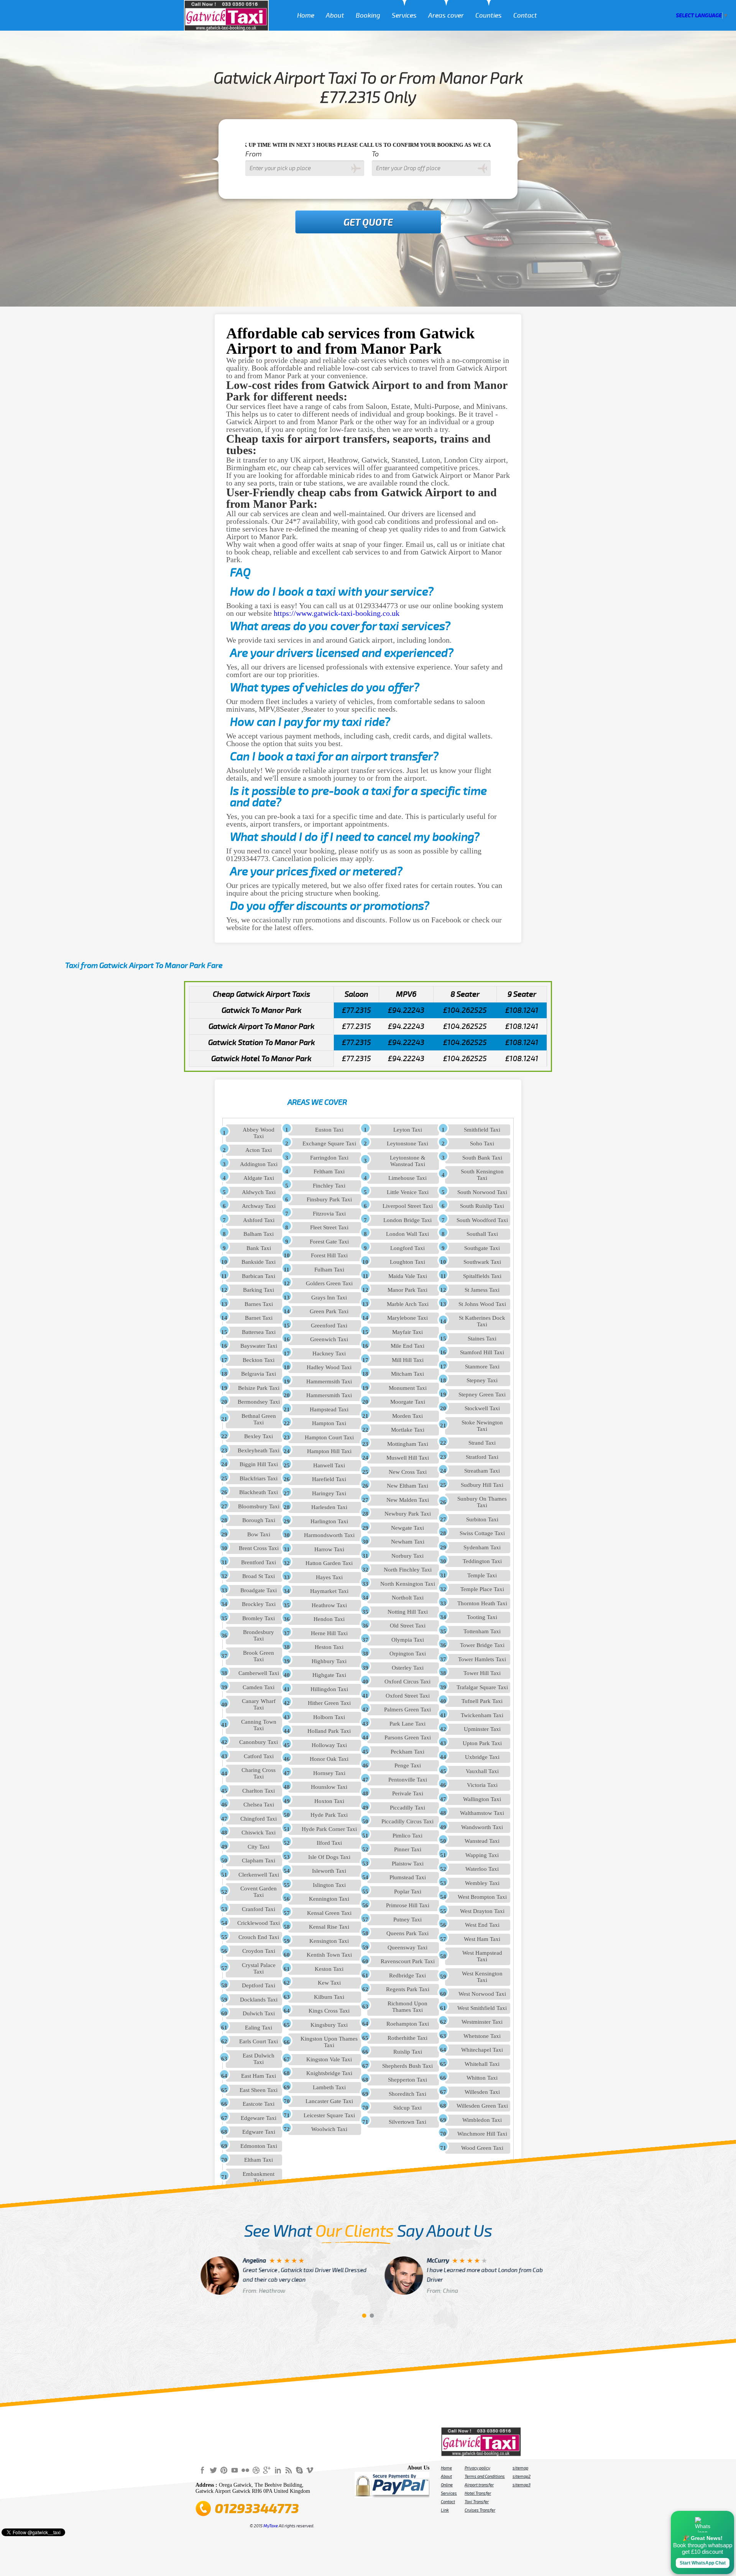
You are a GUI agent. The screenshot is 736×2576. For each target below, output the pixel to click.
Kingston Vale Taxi (329, 2059)
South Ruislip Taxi (482, 1206)
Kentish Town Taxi (329, 1955)
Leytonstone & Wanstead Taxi (408, 1161)
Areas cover (446, 16)
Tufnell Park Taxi (482, 1701)
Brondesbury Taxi (259, 1635)
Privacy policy (477, 2468)
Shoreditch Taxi (407, 2094)
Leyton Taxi (408, 1130)
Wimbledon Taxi (482, 2120)
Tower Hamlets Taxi (482, 1659)
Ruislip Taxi (408, 2052)
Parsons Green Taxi (408, 1738)
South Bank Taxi (482, 1158)
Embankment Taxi (259, 2177)
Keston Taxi (329, 1969)
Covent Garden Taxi (259, 1892)
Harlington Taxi (329, 1521)
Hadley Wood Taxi (329, 1367)
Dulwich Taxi (259, 2013)
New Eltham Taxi (407, 1486)
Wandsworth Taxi (482, 1827)
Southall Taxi (482, 1234)
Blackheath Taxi (259, 1492)
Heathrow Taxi (329, 1605)
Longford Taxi (407, 1248)
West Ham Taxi (482, 1939)
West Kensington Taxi (482, 1977)
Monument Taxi (408, 1388)
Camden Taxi (259, 1687)
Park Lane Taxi (407, 1724)
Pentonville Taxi (408, 1780)
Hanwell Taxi (329, 1465)
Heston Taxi (329, 1647)
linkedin (278, 2470)
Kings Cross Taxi (329, 2011)
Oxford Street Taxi (408, 1696)
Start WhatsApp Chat (703, 2563)
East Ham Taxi (259, 2076)
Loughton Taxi (407, 1262)
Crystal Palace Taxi (259, 1968)
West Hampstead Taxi (482, 1956)
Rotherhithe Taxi (407, 2038)
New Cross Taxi (408, 1472)
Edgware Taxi (259, 2132)
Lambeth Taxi (329, 2087)
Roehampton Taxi (408, 2024)
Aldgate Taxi (259, 1178)
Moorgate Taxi (408, 1402)
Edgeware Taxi (259, 2118)
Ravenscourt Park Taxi (408, 1961)
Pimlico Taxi (407, 1836)
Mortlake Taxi (408, 1430)
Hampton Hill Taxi (329, 1451)
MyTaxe (271, 2526)
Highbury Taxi (329, 1661)
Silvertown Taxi (407, 2122)
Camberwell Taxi (259, 1673)
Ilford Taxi (329, 1843)
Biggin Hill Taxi (259, 1464)
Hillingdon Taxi (329, 1689)
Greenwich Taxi (329, 1339)
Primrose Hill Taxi (408, 1905)
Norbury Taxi (407, 1556)
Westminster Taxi (482, 2022)
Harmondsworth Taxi (329, 1535)
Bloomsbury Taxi (259, 1506)
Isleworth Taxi (329, 1871)
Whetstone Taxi (482, 2036)
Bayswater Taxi (259, 1346)
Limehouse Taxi (407, 1178)
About (335, 16)
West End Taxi (482, 1925)
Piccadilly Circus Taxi (407, 1821)
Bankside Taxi (259, 1262)
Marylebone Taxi (407, 1318)
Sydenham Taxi (482, 1547)
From (254, 154)
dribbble (256, 2470)
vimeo (310, 2470)
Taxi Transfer (477, 2502)
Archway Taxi (259, 1206)
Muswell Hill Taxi (408, 1458)
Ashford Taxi (259, 1220)
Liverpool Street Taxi (408, 1206)
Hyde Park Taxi (329, 1815)
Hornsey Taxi (329, 1773)
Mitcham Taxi (407, 1374)
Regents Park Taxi (408, 1989)
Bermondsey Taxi (259, 1402)
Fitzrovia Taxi (329, 1214)
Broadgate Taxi (259, 1590)
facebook (202, 2470)
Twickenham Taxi (482, 1715)
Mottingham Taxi (408, 1444)
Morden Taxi (407, 1416)
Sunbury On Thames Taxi (482, 1502)
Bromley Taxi (259, 1618)
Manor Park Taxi (407, 1290)
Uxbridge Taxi (482, 1757)
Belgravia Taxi (259, 1374)
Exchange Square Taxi (329, 1144)
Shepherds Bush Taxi (407, 2066)
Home (306, 16)
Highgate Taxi (329, 1675)
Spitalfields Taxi (482, 1276)
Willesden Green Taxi (482, 2106)
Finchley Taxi (329, 1186)
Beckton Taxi (259, 1360)
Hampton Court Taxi (329, 1437)
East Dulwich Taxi (259, 2059)
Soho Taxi (482, 1144)
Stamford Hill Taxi (482, 1352)
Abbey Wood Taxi (259, 1133)
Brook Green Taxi (259, 1656)
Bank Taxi (259, 1248)
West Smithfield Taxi (482, 2008)
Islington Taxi (329, 1885)
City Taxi (259, 1847)
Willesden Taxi (482, 2092)
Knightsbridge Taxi (329, 2073)
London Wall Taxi (407, 1234)
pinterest (224, 2470)
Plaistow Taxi (408, 1864)
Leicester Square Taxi (329, 2115)
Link (445, 2510)
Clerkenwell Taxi (259, 1875)
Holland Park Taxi (329, 1731)
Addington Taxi (259, 1164)
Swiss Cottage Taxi (482, 1533)
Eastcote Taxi (259, 2104)
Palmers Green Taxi (407, 1710)
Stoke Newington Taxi (482, 1426)
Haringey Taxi (329, 1493)
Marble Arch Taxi (408, 1304)
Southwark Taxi (482, 1262)
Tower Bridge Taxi (482, 1645)
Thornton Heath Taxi (482, 1603)
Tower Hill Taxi (482, 1673)
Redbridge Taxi (407, 1975)
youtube (235, 2470)
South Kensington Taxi (482, 1175)
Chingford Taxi (259, 1819)
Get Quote (368, 223)
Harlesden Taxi (329, 1507)
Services (404, 16)
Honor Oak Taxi (329, 1759)
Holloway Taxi (329, 1745)
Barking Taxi (259, 1290)
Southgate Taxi (482, 1248)
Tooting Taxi (482, 1617)
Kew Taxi (329, 1983)
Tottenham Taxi (482, 1631)
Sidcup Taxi (407, 2108)
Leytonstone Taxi (407, 1144)
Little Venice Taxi (408, 1192)
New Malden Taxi (408, 1500)
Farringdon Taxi (329, 1158)
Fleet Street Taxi (329, 1227)
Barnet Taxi (259, 1318)
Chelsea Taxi (259, 1805)
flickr (245, 2470)
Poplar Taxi (408, 1892)
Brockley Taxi (259, 1604)
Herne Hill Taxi (329, 1633)
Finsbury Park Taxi (329, 1199)
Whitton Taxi (482, 2078)
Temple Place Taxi (482, 1589)
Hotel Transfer (478, 2493)
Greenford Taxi (329, 1326)
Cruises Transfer (480, 2510)
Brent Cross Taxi (259, 1548)
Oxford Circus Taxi (407, 1682)
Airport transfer (479, 2485)
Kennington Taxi (329, 1899)
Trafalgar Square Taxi (482, 1687)
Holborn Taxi (329, 1717)
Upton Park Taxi (482, 1743)
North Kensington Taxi (408, 1584)
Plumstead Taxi (408, 1877)
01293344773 (257, 2509)
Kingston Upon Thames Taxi (329, 2042)
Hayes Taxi (329, 1577)
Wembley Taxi (482, 1883)
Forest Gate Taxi (329, 1242)
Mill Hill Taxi (408, 1360)
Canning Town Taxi (259, 1725)
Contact (525, 16)
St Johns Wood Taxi (482, 1304)
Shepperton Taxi (407, 2080)
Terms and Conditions (485, 2476)
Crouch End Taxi (259, 1937)
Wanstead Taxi (482, 1841)
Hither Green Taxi (329, 1703)
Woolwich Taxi (329, 2129)
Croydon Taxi (259, 1951)
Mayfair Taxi (407, 1332)
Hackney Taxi (329, 1354)
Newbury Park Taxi (408, 1514)
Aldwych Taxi (259, 1192)
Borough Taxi (259, 1520)
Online (447, 2485)
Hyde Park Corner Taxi (329, 1829)
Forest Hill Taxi (329, 1255)
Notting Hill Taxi (408, 1612)
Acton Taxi (259, 1150)
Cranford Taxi (259, 1909)
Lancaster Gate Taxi (329, 2101)
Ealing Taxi (259, 2028)
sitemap (520, 2468)
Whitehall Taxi (482, 2064)
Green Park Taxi (329, 1311)
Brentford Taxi (259, 1562)
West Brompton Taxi (482, 1897)
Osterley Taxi (408, 1668)
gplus (267, 2470)
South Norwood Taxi (482, 1192)
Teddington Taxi (482, 1561)
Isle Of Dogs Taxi (329, 1857)
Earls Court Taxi (259, 2041)
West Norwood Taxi (482, 1994)
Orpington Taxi (408, 1654)
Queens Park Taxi (407, 1933)
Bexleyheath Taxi (259, 1450)
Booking (368, 16)
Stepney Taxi (482, 1380)
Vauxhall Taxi (482, 1771)
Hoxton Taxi (329, 1801)
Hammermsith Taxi (329, 1382)
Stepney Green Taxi (482, 1395)
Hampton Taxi (329, 1423)
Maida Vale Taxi (408, 1276)
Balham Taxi (259, 1234)
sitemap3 (522, 2485)
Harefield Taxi (329, 1479)
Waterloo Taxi (482, 1869)
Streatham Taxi (482, 1471)
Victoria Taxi (482, 1785)
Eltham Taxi (259, 2160)
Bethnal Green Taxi (259, 1419)
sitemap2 (522, 2476)
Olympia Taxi (408, 1640)
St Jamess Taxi (482, 1290)
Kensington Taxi (329, 1941)
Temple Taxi (482, 1575)
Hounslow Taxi (329, 1787)
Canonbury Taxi (259, 1742)
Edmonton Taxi (259, 2146)
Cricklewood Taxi (259, 1923)
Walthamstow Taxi (482, 1813)
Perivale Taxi (408, 1793)
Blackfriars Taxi (259, 1478)
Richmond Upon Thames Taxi (407, 2007)
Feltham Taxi (329, 1172)
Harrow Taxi (329, 1549)
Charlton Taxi (259, 1791)
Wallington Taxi (482, 1799)
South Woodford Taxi (482, 1220)
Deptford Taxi (259, 1985)
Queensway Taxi (407, 1948)
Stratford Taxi (482, 1457)
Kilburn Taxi (329, 1997)
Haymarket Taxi (329, 1591)
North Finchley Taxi (408, 1570)
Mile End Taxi (407, 1346)
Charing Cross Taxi (259, 1773)
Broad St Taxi (259, 1576)
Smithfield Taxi (482, 1130)
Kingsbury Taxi (329, 2025)
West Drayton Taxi (482, 1911)
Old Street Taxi (408, 1626)
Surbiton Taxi (482, 1519)
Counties (489, 16)
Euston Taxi (329, 1130)
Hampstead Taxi (329, 1409)
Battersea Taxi (259, 1332)
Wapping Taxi (482, 1855)
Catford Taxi (259, 1756)
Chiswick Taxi (259, 1833)
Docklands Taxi (259, 2000)
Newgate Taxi (407, 1528)
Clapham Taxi (259, 1861)
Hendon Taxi (329, 1619)
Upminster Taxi (482, 1729)
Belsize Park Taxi (259, 1388)
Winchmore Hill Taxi (482, 2134)
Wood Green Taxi (482, 2148)
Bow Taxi (259, 1534)
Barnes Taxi (259, 1304)
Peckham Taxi (407, 1752)
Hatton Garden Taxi (329, 1563)
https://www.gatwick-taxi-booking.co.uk (337, 613)
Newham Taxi (408, 1542)
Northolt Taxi (408, 1598)
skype (299, 2470)
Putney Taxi (407, 1920)
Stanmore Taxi (482, 1367)
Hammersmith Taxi (329, 1395)
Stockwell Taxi (482, 1408)
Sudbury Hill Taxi (482, 1485)
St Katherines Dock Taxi (482, 1321)
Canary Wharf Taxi (259, 1704)
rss (288, 2470)
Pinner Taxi (408, 1849)
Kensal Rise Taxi (329, 1927)
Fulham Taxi (329, 1270)
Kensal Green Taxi (329, 1913)
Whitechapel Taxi (482, 2050)
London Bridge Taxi (407, 1220)
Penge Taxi (408, 1765)
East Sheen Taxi (259, 2090)
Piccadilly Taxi (407, 1808)
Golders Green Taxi (329, 1283)
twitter (213, 2470)
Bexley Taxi (259, 1436)
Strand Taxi (482, 1443)
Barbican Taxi (259, 1276)
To (375, 154)
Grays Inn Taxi (329, 1298)
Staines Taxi (482, 1339)
